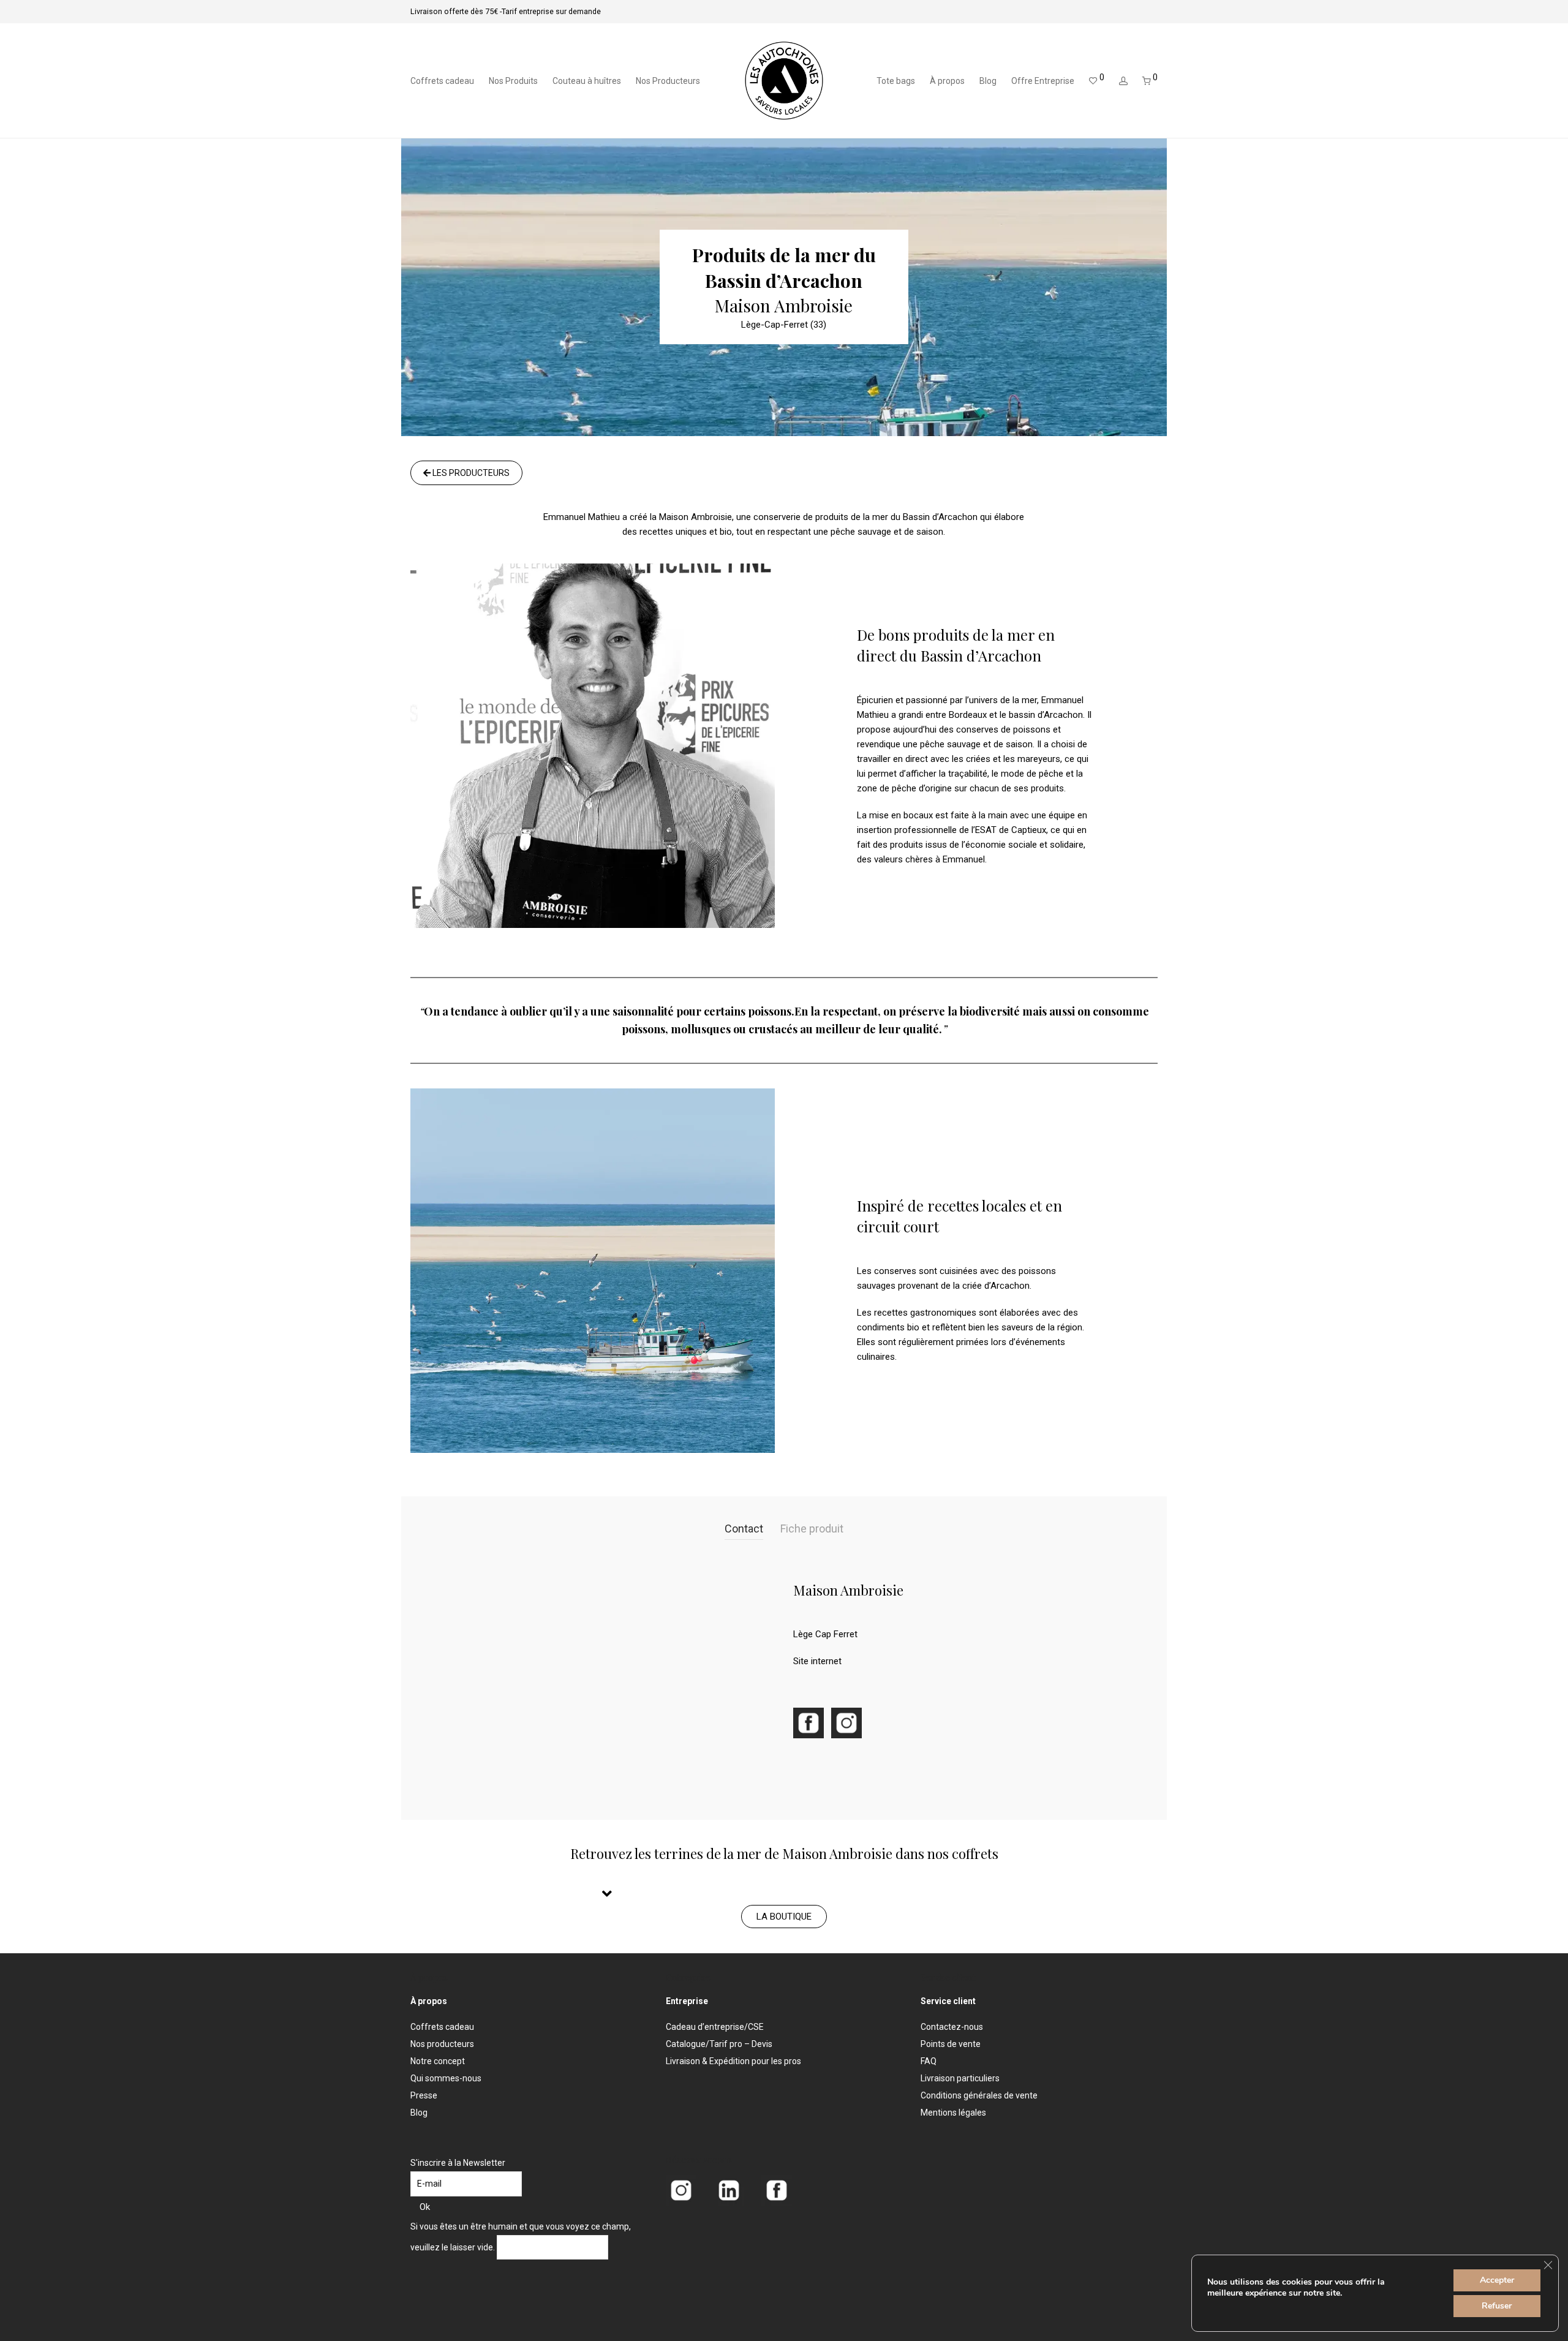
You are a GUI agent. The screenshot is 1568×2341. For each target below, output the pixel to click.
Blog (988, 81)
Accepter (1497, 2280)
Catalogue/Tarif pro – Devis (719, 2044)
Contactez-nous (952, 2027)
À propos (947, 81)
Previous (419, 1296)
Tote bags (896, 81)
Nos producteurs (442, 2044)
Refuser (1497, 2306)
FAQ (929, 2061)
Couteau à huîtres (587, 81)
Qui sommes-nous (446, 2078)
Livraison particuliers (960, 2078)
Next (778, 1296)
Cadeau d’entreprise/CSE (715, 2027)
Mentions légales (953, 2113)
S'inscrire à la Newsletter (458, 2163)
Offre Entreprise (1043, 81)
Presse (424, 2095)
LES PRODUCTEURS (470, 473)
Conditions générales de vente (979, 2095)
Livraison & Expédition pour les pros (733, 2061)
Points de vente (951, 2044)
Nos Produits (513, 81)
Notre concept (438, 2061)
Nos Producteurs (668, 81)
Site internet (817, 1661)
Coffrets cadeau (442, 81)
